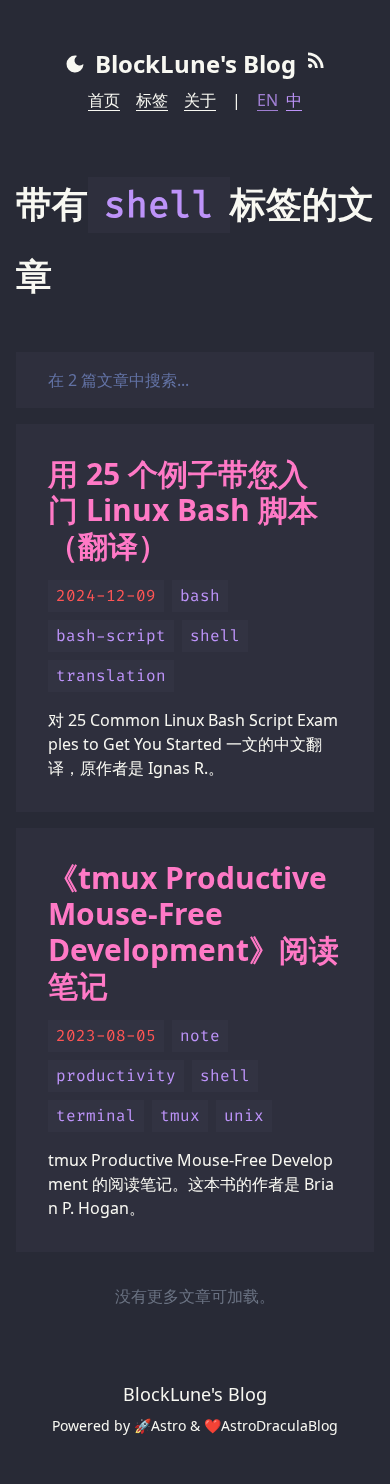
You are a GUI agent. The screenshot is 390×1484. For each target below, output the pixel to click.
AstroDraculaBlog (279, 1425)
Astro (168, 1425)
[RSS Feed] (316, 64)
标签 (152, 100)
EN (267, 100)
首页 (104, 100)
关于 (200, 100)
